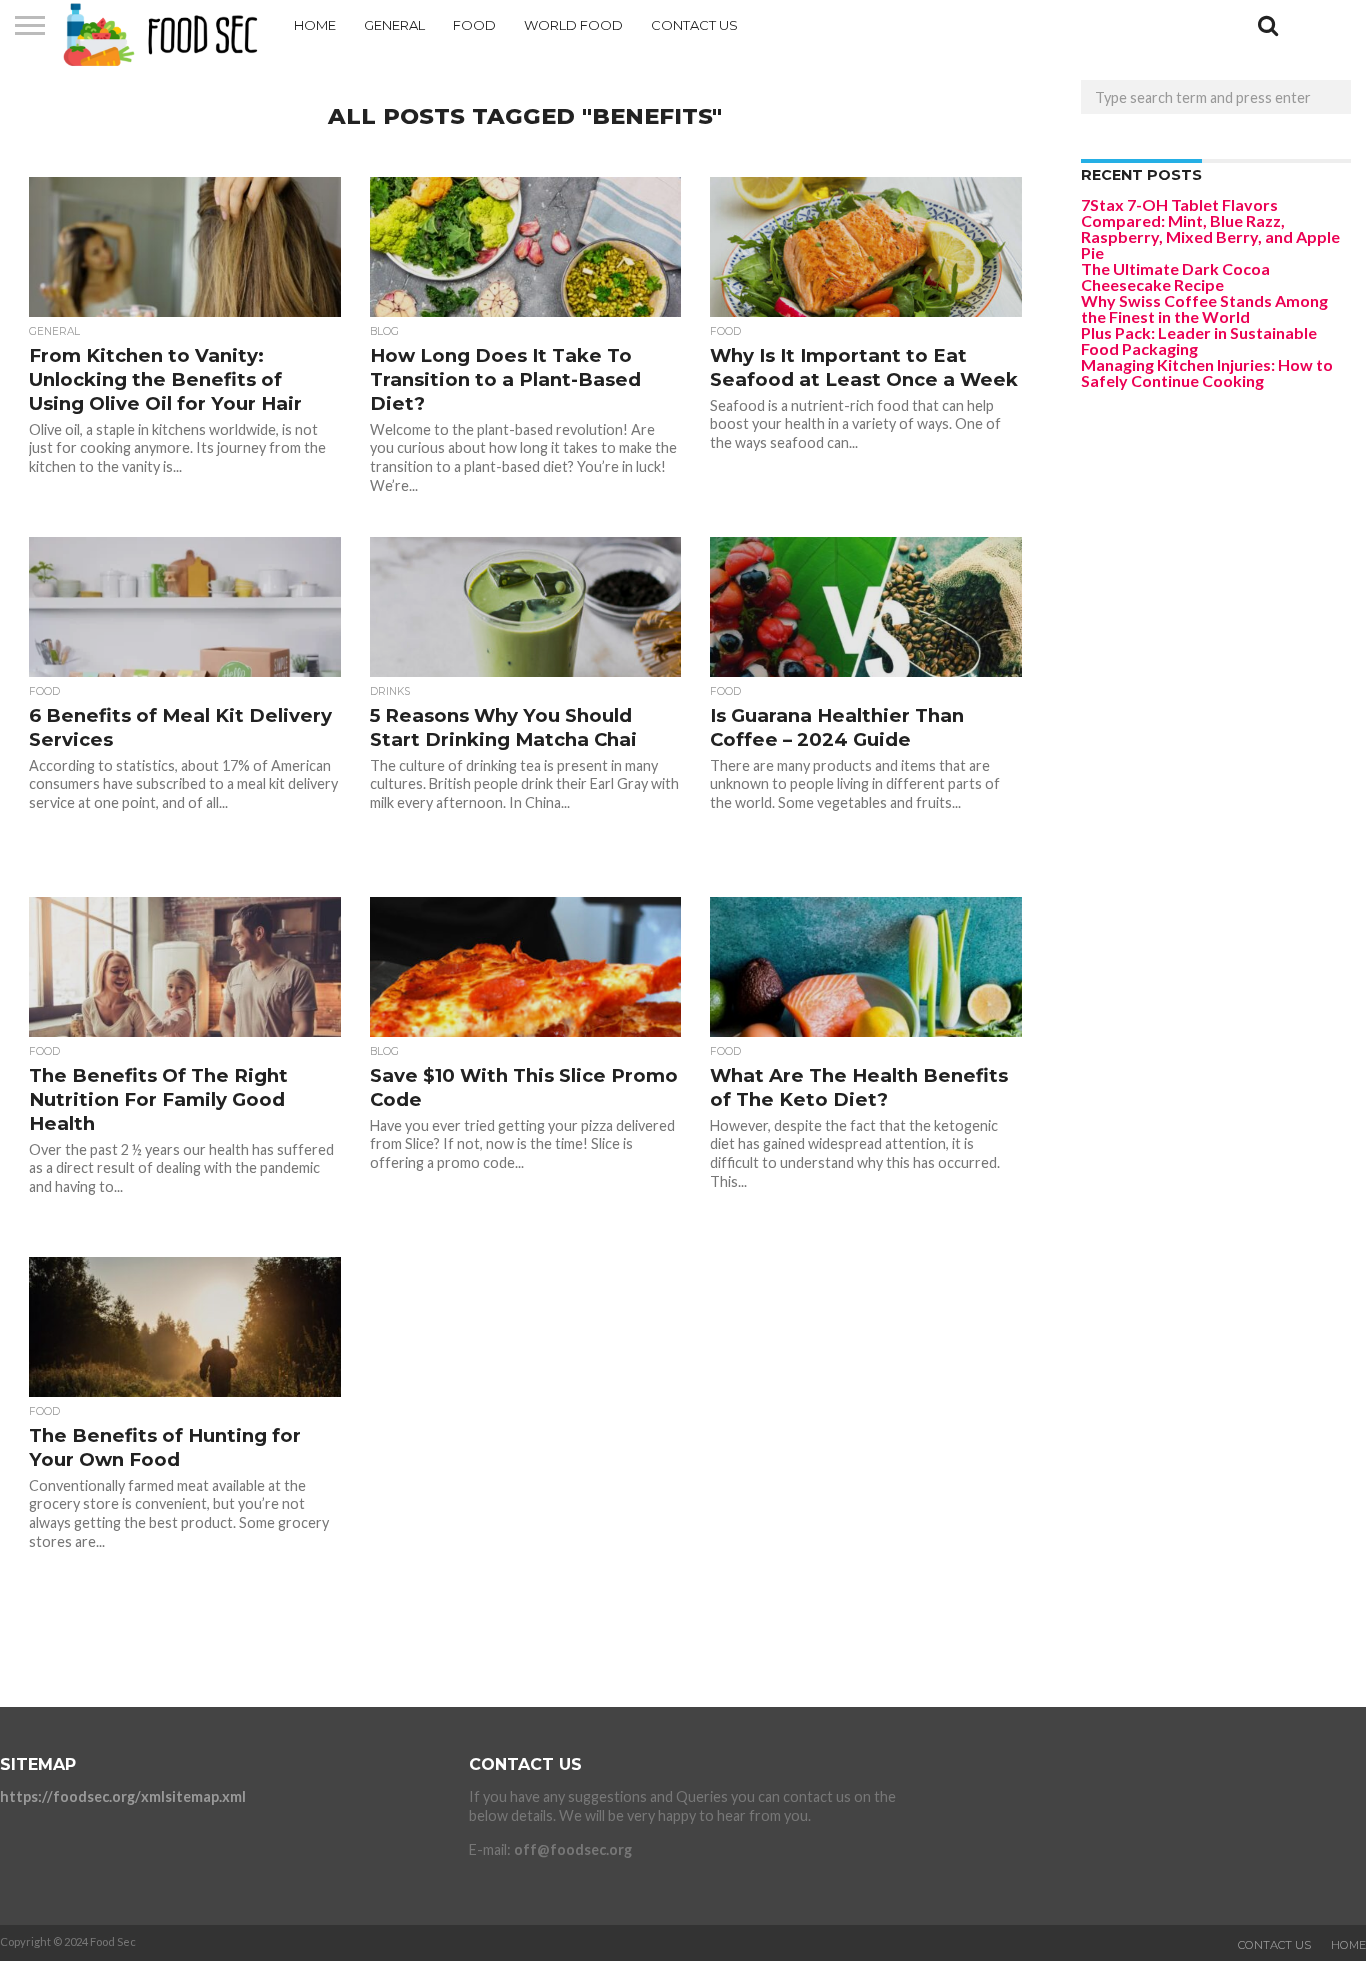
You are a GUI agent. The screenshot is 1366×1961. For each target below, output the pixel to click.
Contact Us (694, 25)
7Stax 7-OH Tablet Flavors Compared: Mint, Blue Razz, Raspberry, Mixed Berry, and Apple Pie (1210, 228)
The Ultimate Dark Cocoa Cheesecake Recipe (1175, 276)
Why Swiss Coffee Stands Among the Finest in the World (1204, 308)
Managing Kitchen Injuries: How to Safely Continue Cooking (1207, 372)
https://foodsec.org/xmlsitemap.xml (123, 1796)
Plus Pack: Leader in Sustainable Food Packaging (1199, 340)
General (394, 25)
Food (474, 25)
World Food (573, 25)
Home (315, 25)
